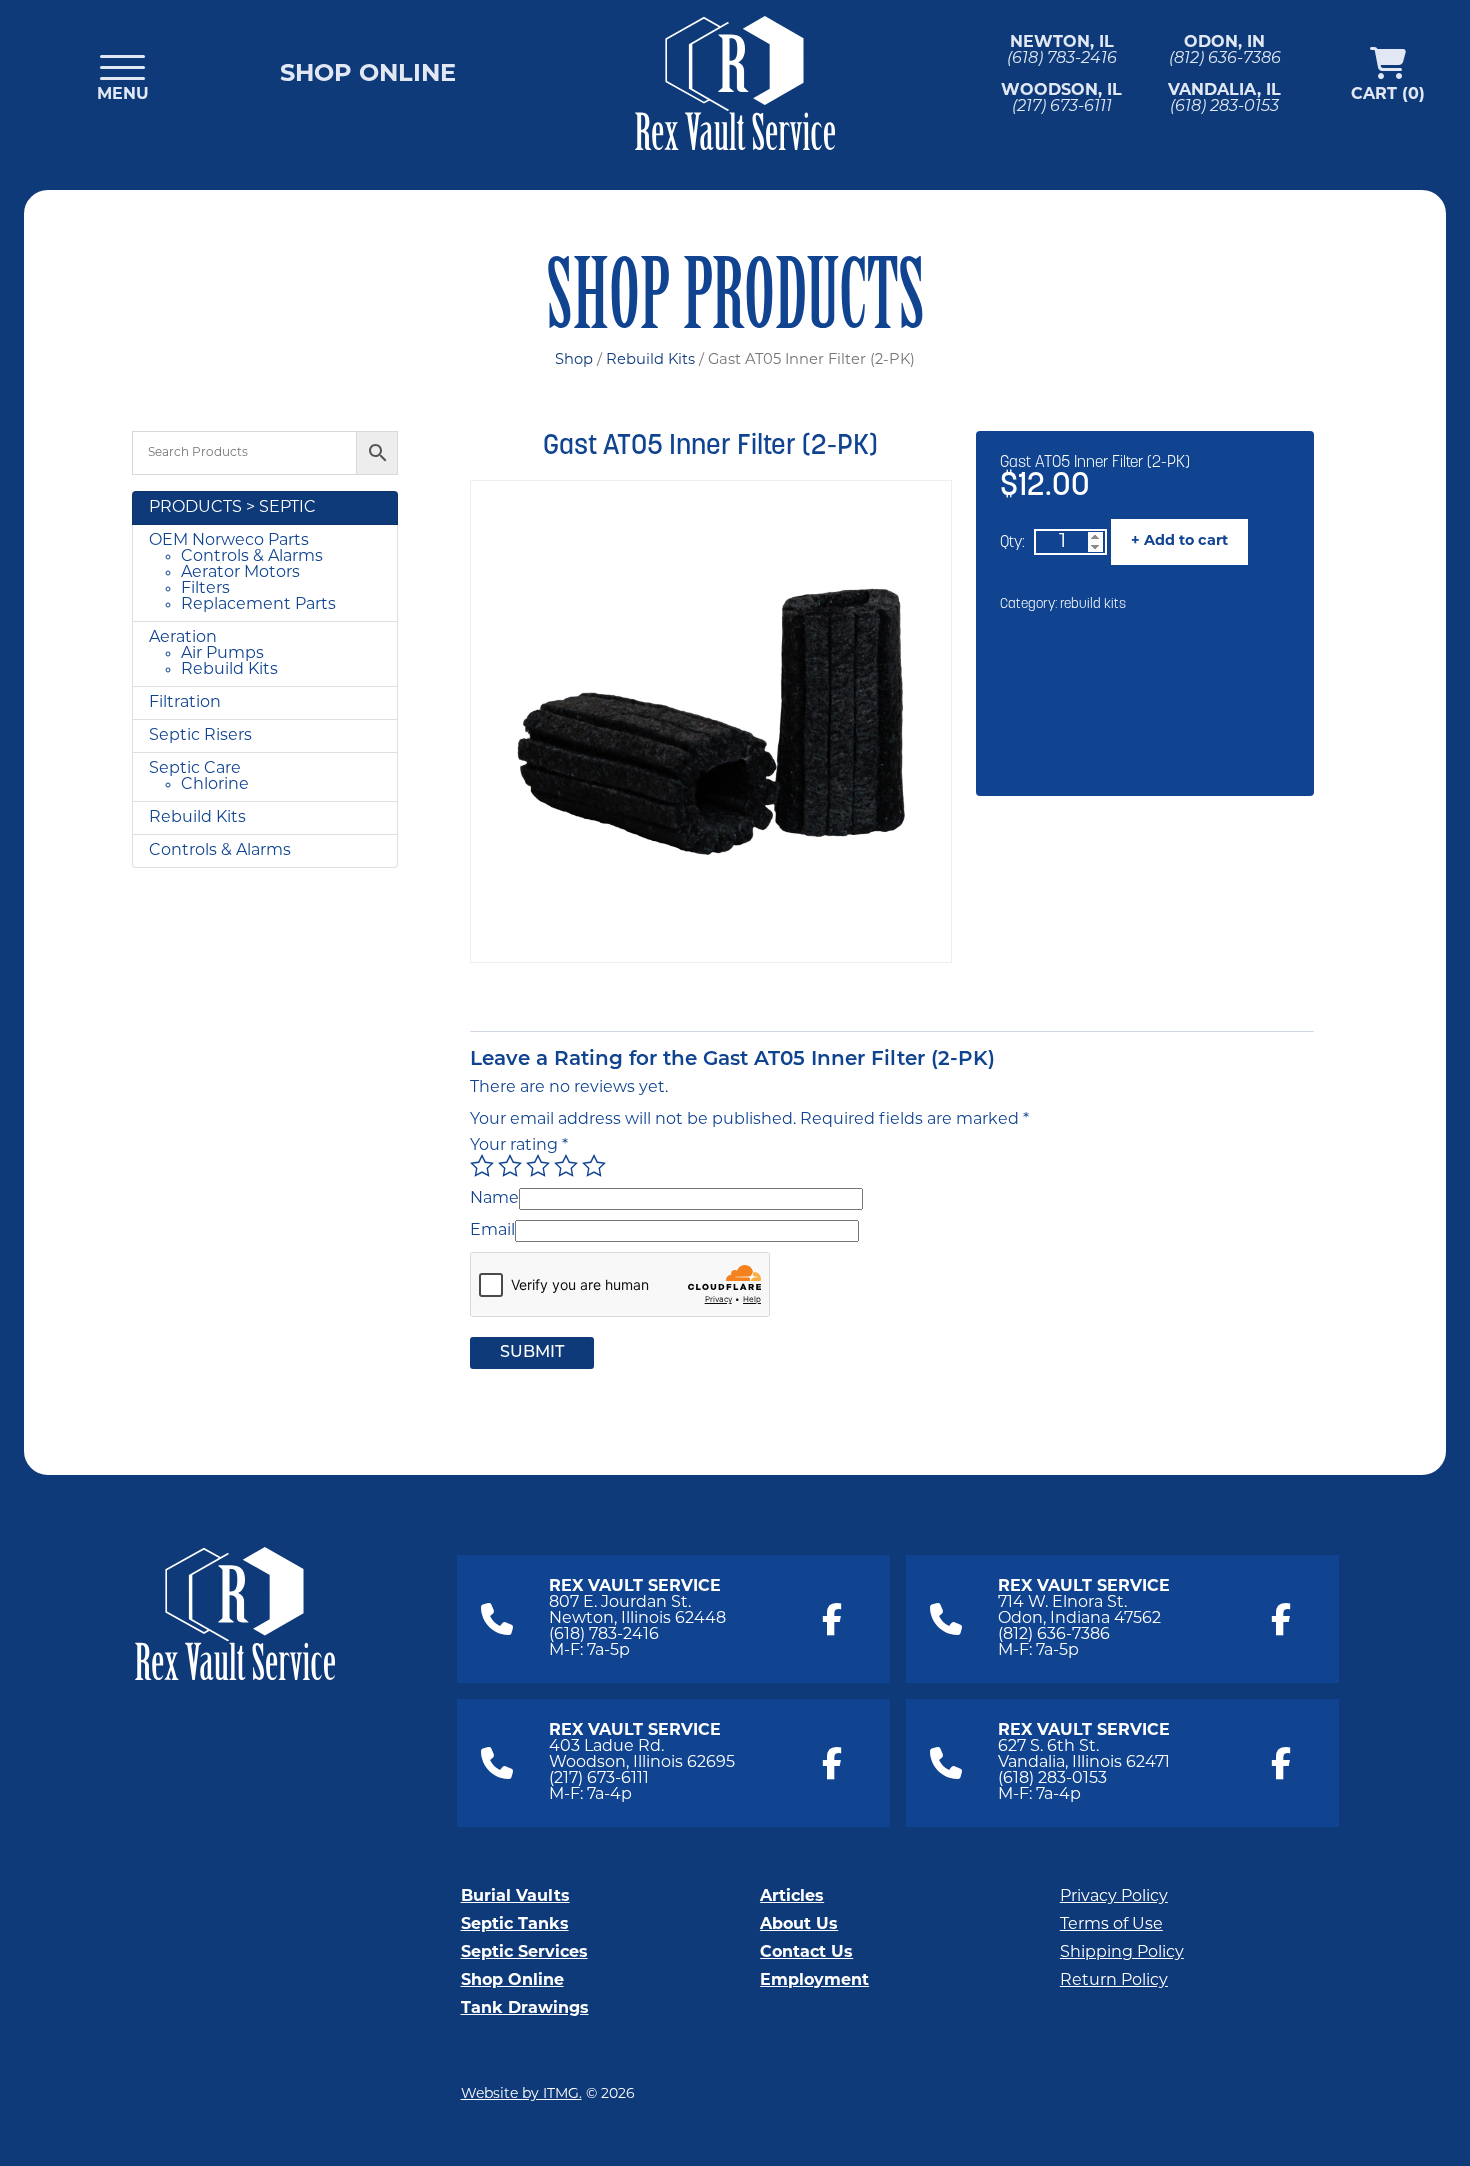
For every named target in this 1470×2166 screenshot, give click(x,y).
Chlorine (215, 785)
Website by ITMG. (521, 2094)
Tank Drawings (525, 2009)
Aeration (183, 638)
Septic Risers (200, 736)
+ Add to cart (1179, 541)
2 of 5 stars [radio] (510, 1166)
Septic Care (195, 769)
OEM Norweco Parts (229, 541)
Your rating (519, 1146)
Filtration (185, 703)
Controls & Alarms (252, 557)
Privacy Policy (1114, 1897)
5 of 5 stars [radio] (594, 1166)
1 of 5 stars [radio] (482, 1166)
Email (492, 1231)
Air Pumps (222, 654)
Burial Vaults (515, 1897)
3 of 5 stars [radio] (538, 1166)
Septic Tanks (515, 1925)
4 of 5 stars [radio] (566, 1166)
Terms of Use (1111, 1925)
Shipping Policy (1122, 1953)
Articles (792, 1897)
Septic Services (524, 1953)
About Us (799, 1925)
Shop (574, 360)
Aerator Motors (240, 573)
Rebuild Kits (650, 360)
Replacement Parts (258, 605)
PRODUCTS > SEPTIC (232, 508)
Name (494, 1199)
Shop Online (368, 75)
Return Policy (1114, 1981)
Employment (814, 1981)
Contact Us (806, 1953)
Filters (205, 589)
